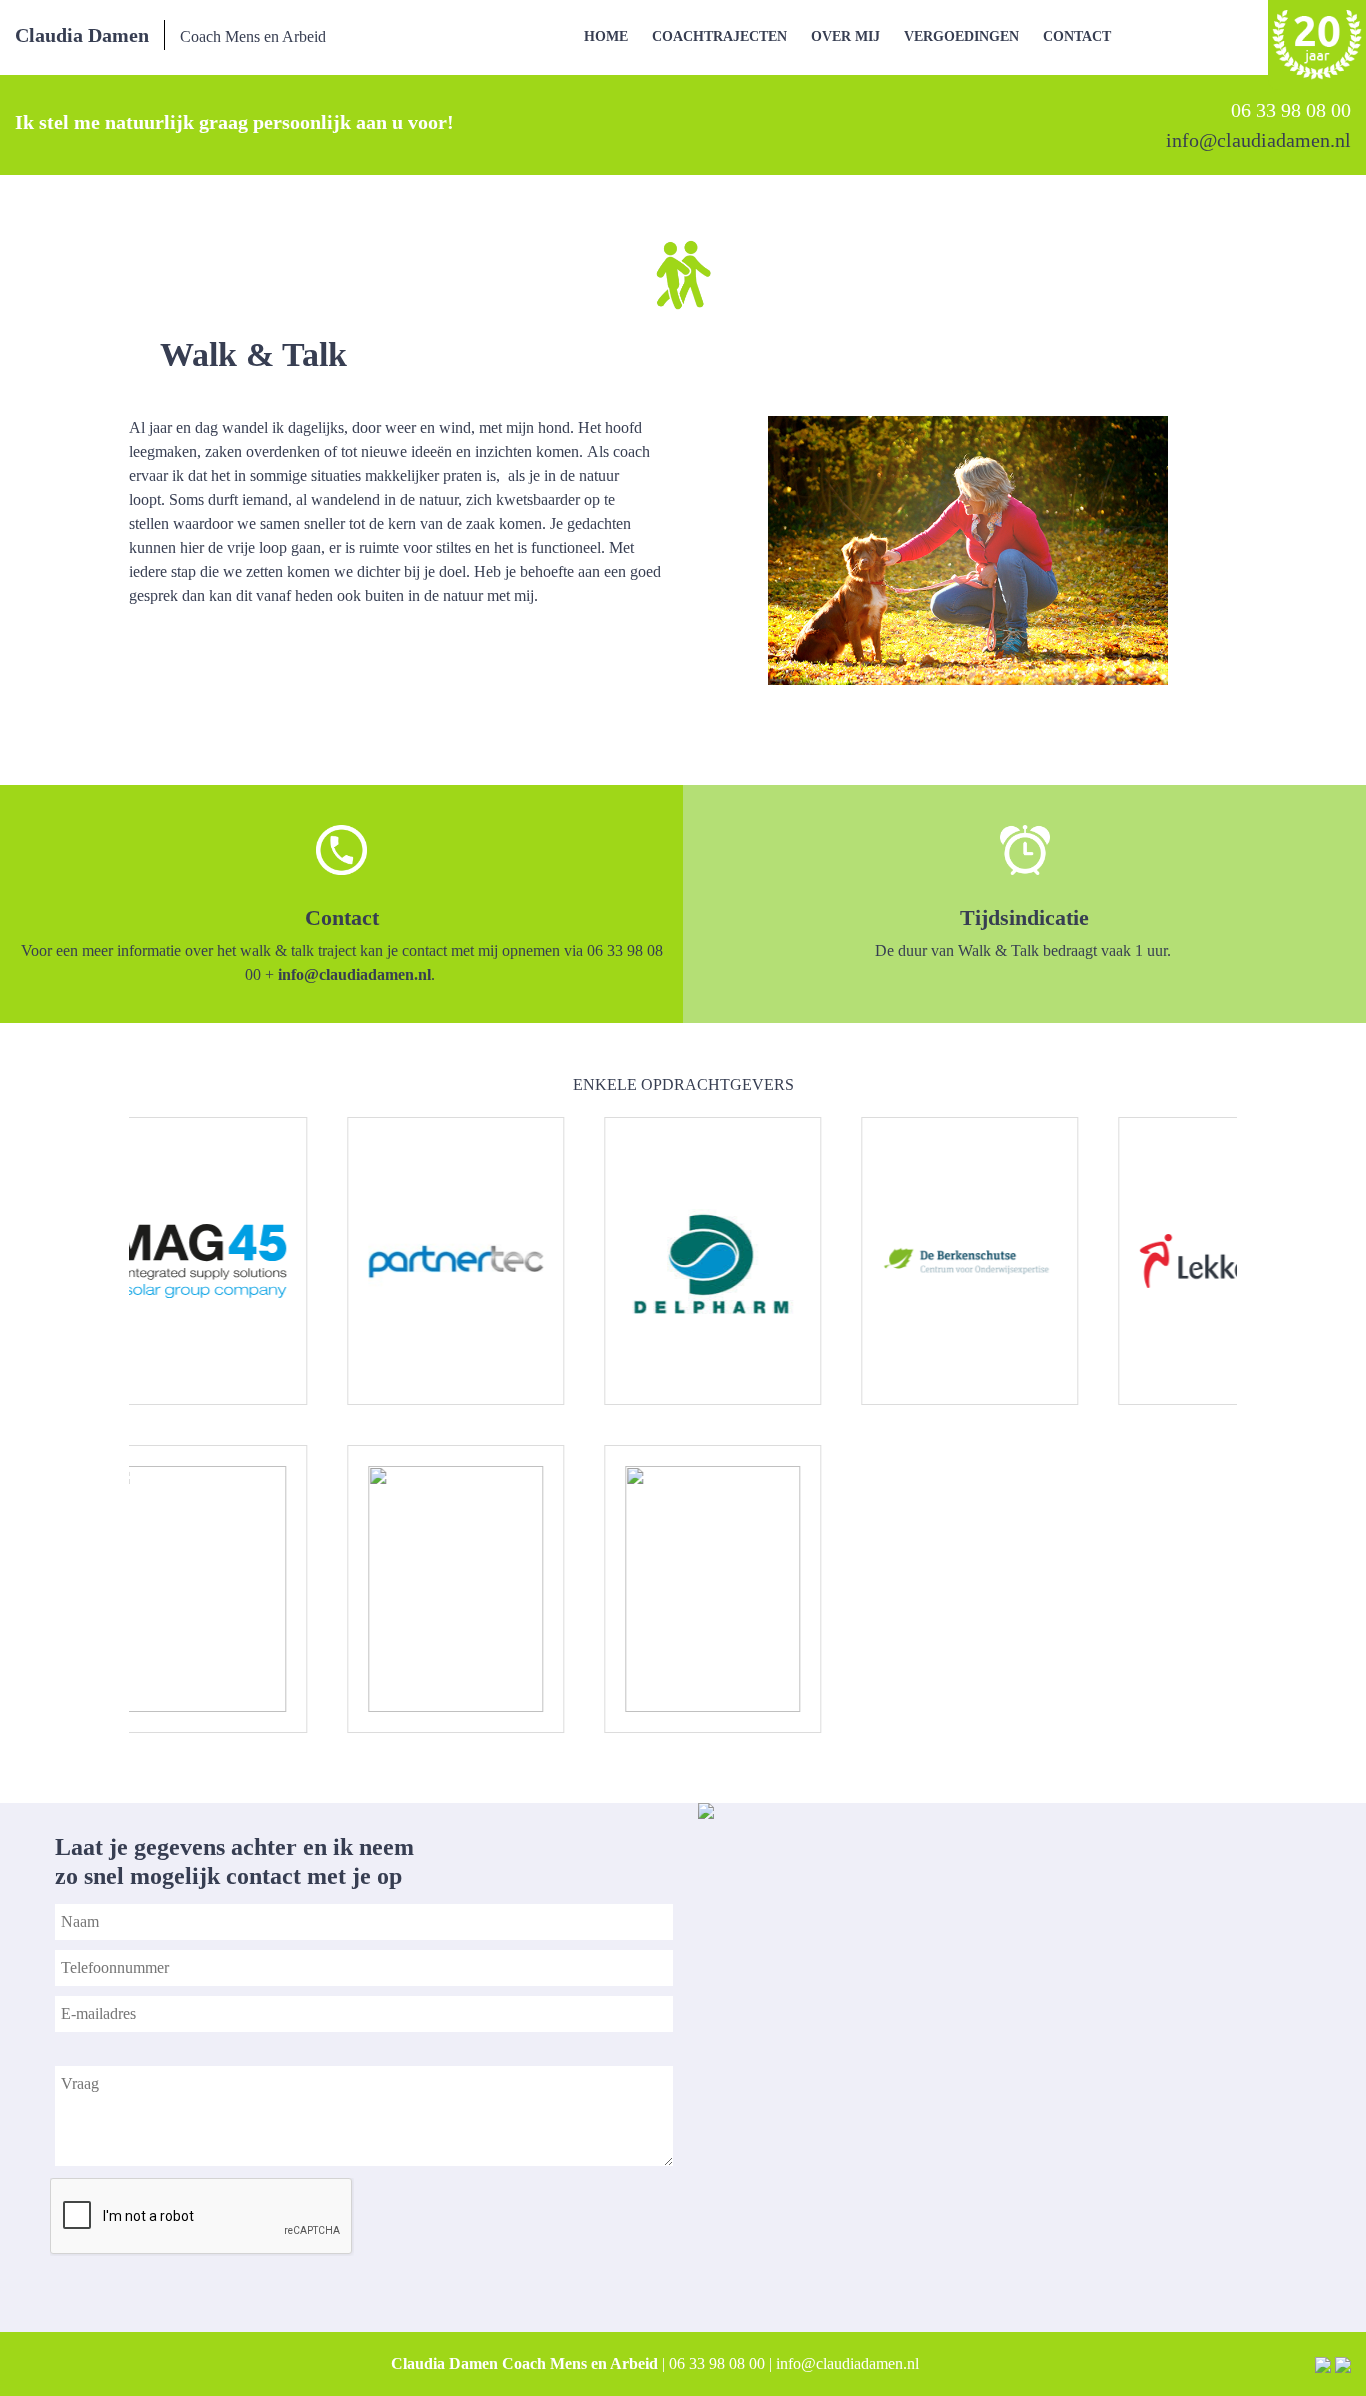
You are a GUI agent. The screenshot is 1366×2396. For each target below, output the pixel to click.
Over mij (845, 36)
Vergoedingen (961, 36)
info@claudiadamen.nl (354, 974)
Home (606, 36)
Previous (99, 1425)
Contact (1077, 36)
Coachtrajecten (719, 36)
